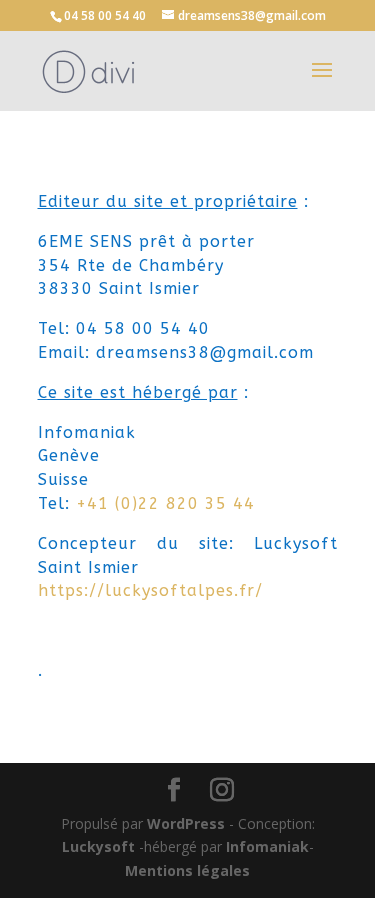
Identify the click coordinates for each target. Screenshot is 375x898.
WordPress (186, 823)
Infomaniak (267, 846)
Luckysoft (98, 846)
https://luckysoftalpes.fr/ (150, 590)
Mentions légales (187, 870)
